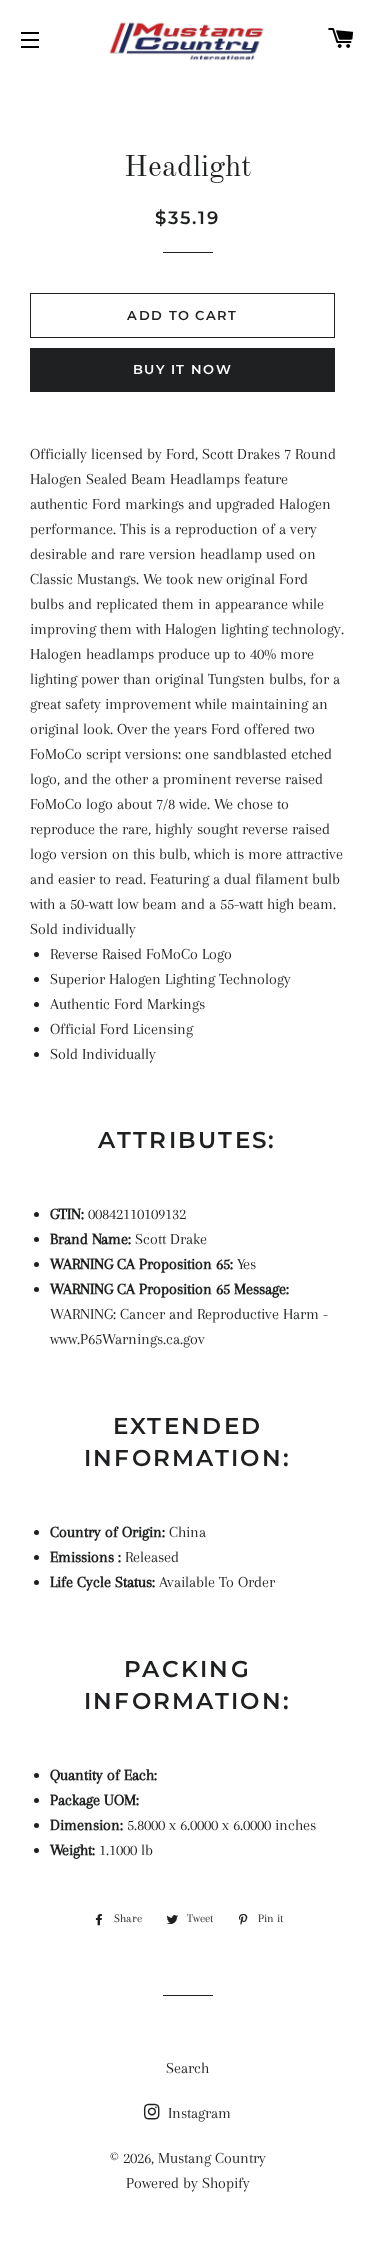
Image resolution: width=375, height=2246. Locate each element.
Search (187, 2068)
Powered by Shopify (188, 2183)
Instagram (197, 2113)
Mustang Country (212, 2158)
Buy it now (182, 369)
